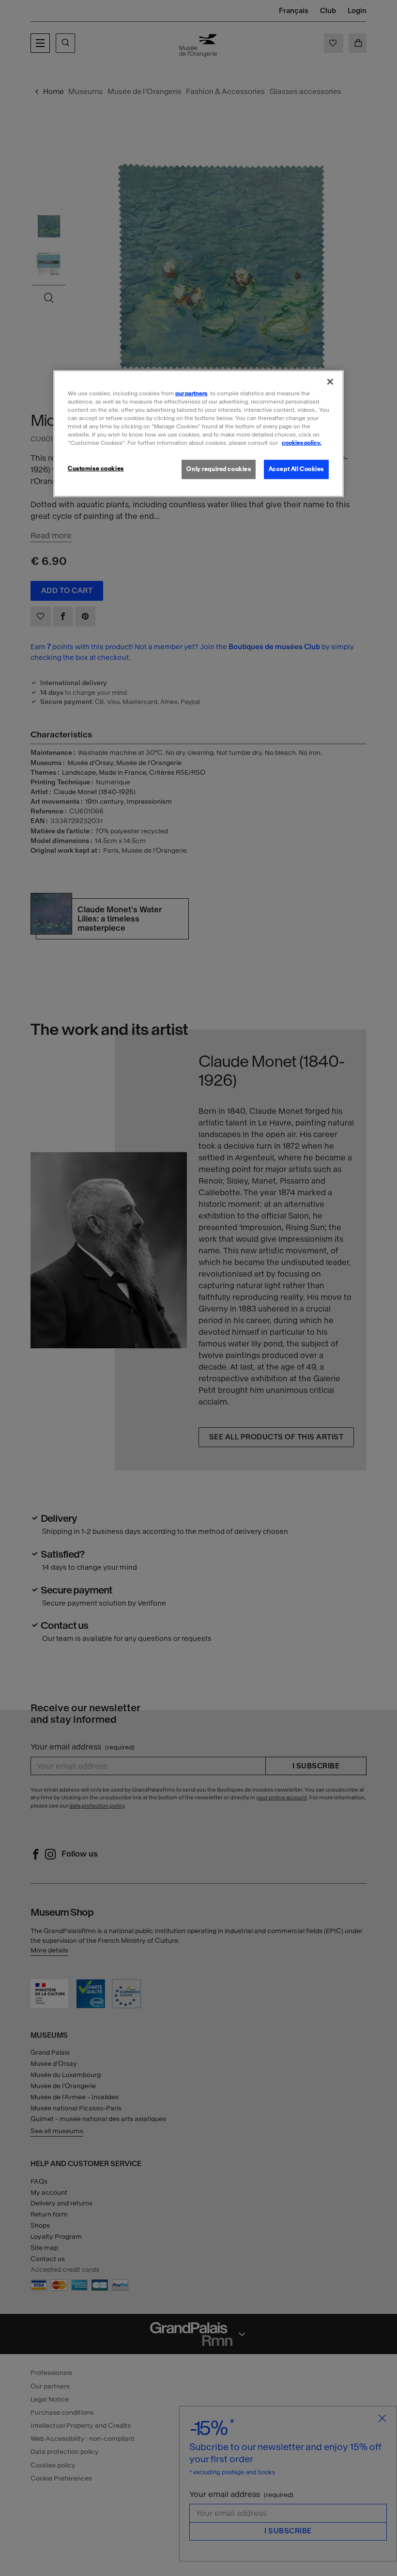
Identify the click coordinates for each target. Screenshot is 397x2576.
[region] (198, 433)
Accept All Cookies (296, 469)
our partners (191, 393)
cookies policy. (302, 443)
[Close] (330, 381)
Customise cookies (96, 468)
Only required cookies (219, 469)
